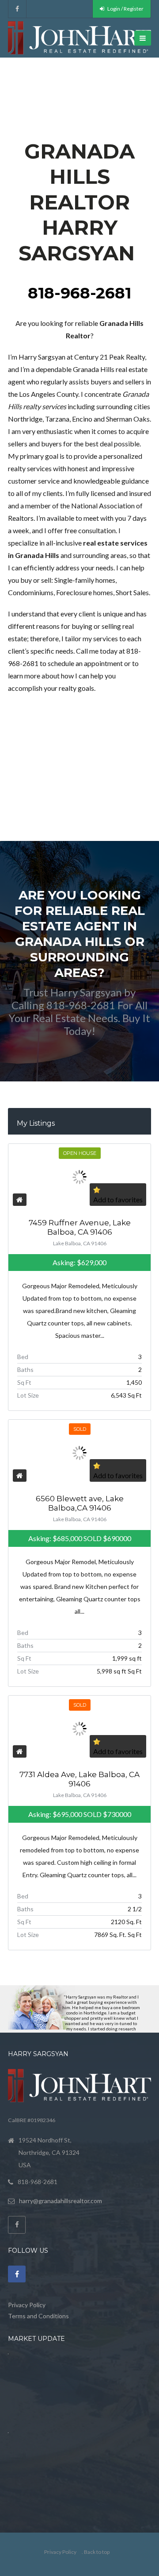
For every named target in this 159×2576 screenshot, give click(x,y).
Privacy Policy (27, 2305)
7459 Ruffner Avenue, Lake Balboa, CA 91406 (80, 1227)
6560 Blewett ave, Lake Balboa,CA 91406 (80, 1503)
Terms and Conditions (38, 2316)
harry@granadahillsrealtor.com (61, 2201)
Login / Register (125, 9)
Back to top (97, 2552)
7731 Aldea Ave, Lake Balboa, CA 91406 (79, 1779)
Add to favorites (118, 1199)
